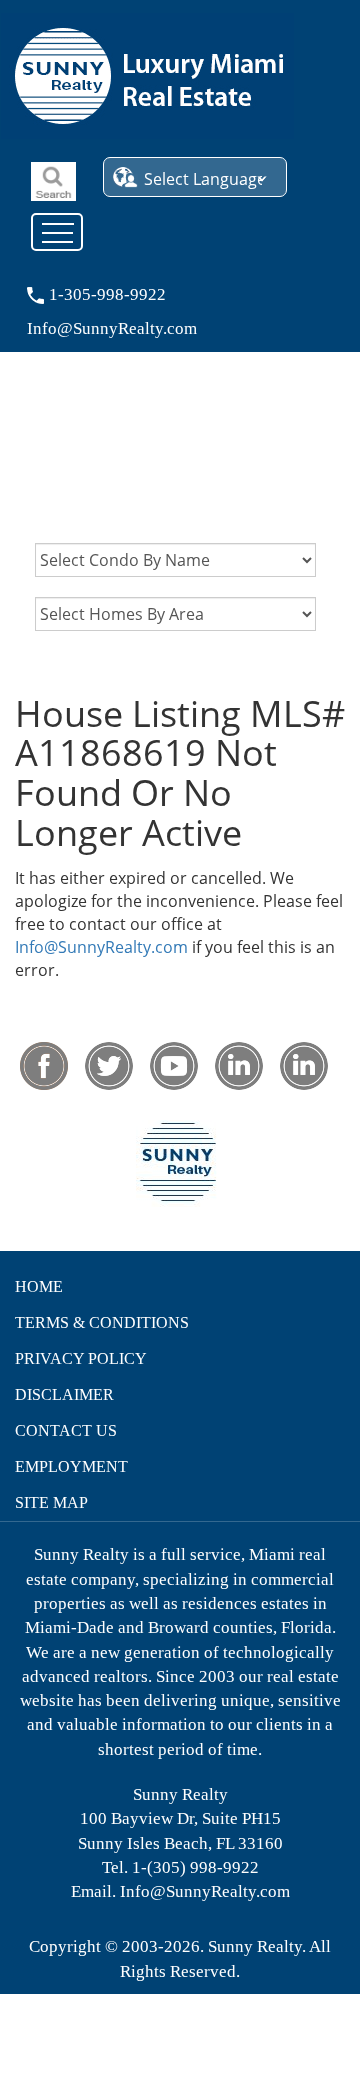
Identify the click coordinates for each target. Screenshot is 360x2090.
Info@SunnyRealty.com (101, 947)
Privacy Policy (81, 1358)
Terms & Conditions (102, 1322)
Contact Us (66, 1430)
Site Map (51, 1502)
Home (39, 1286)
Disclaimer (64, 1394)
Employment (71, 1466)
